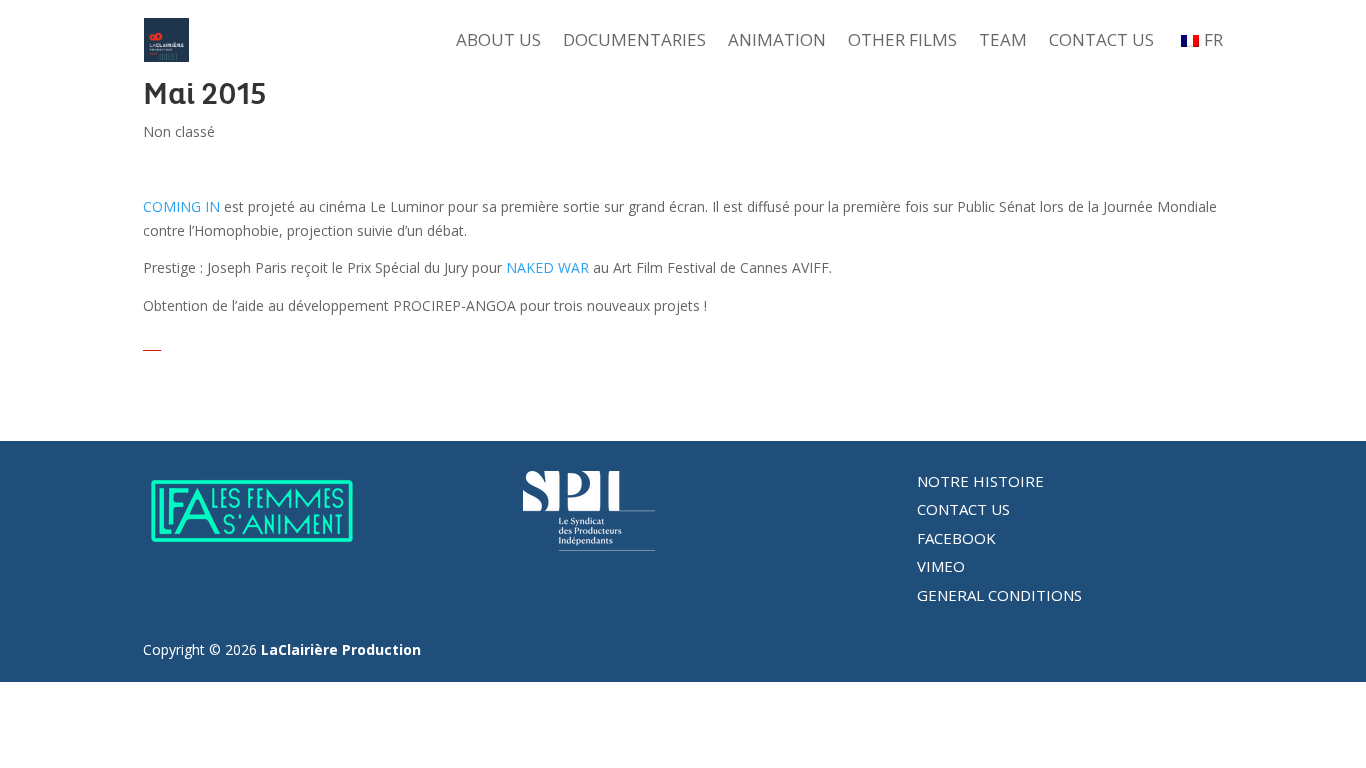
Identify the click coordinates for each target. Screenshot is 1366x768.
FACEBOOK (956, 538)
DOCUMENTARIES (634, 42)
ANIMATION (777, 42)
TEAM (1003, 42)
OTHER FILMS (902, 42)
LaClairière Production (341, 649)
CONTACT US (1101, 42)
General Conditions (999, 595)
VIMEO (941, 566)
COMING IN (181, 206)
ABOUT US (498, 42)
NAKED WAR (547, 267)
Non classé (179, 131)
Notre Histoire (980, 481)
